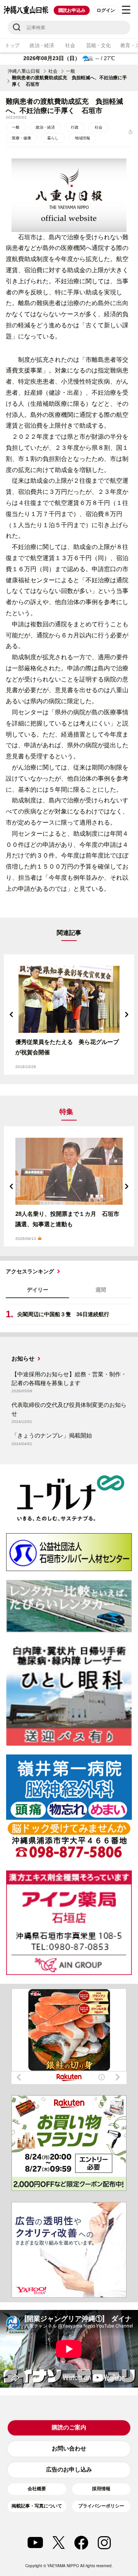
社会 (70, 45)
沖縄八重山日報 (24, 71)
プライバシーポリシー (101, 2506)
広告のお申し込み (69, 2469)
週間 (101, 1290)
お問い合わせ (69, 2448)
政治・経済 (42, 45)
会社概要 (37, 2489)
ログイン (106, 10)
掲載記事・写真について (37, 2506)
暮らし (53, 138)
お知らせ (23, 1358)
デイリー (38, 1290)
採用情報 (101, 2489)
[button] (11, 1014)
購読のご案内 (69, 2427)
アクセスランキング (30, 1271)
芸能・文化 (99, 45)
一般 (71, 71)
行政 (75, 127)
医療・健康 (21, 138)
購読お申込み (72, 10)
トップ (12, 45)
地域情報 (82, 138)
